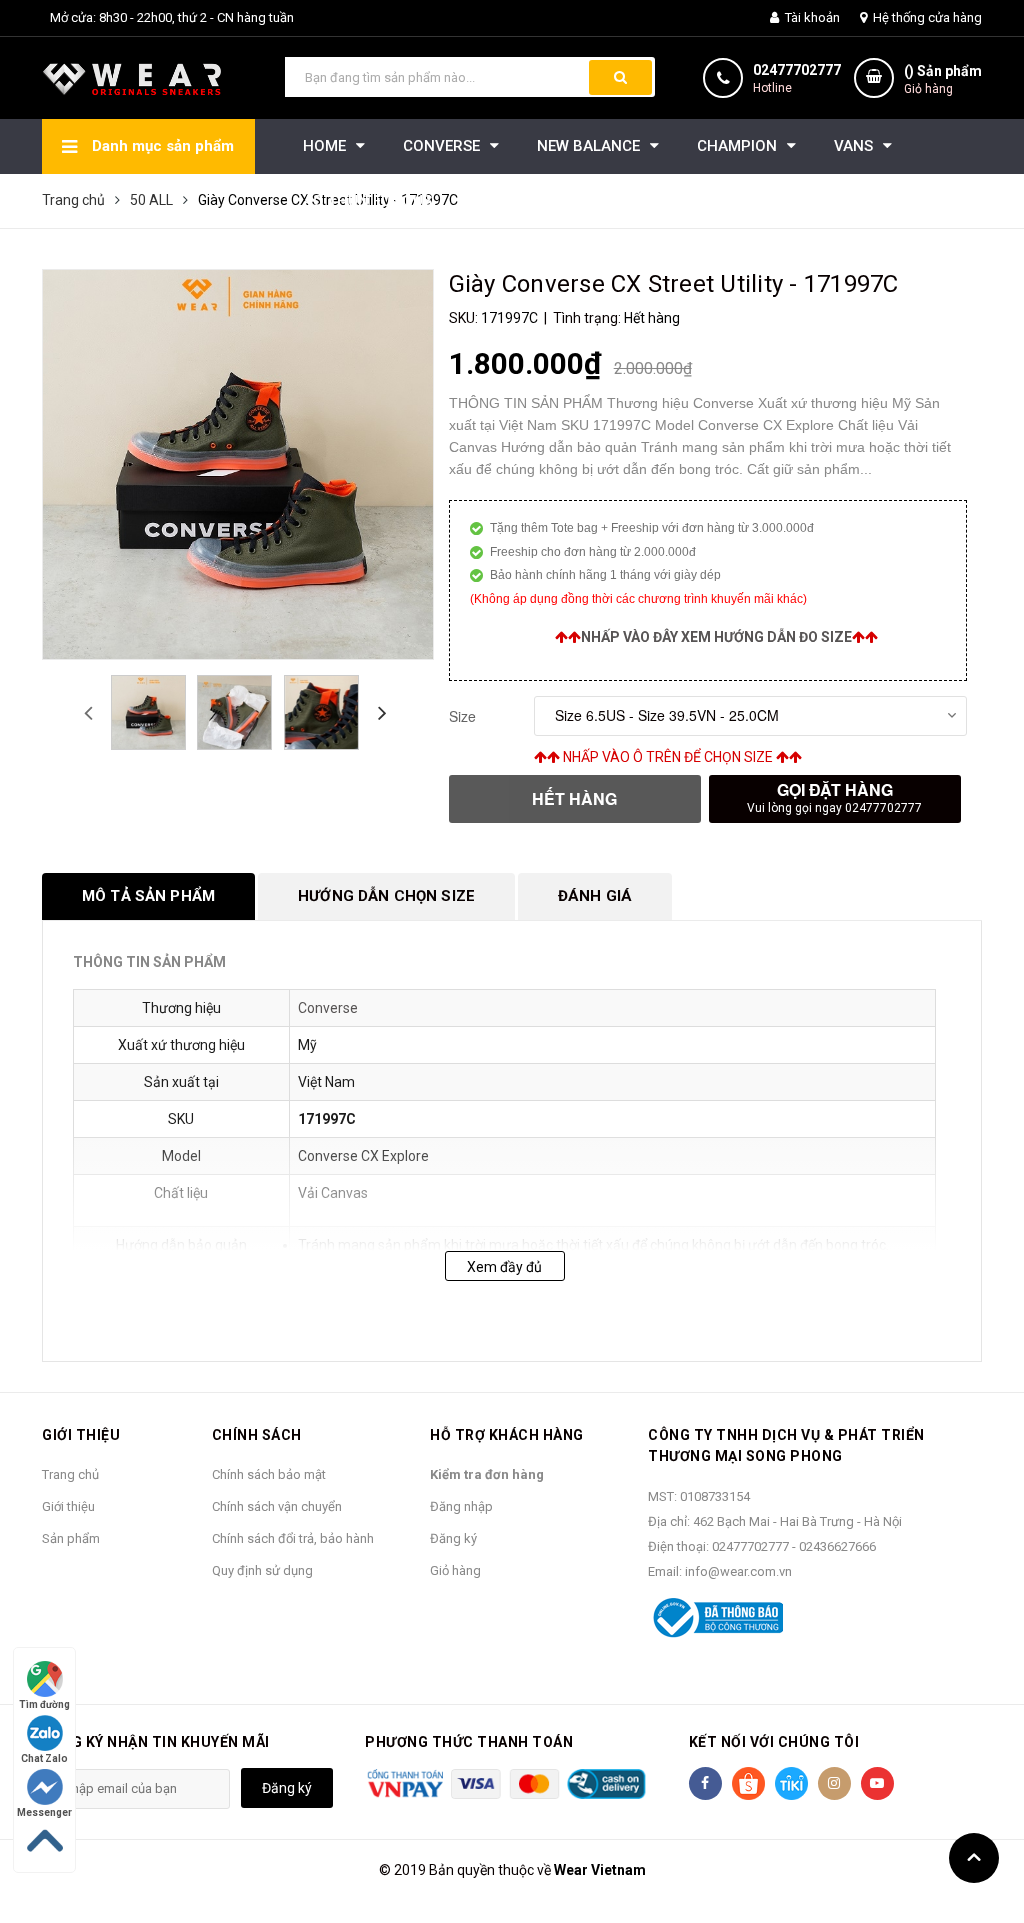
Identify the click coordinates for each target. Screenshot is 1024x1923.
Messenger (44, 1812)
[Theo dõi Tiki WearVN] (791, 1783)
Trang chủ (70, 1474)
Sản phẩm (71, 1538)
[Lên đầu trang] (974, 1858)
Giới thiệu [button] (81, 1435)
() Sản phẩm (943, 79)
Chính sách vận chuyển (277, 1506)
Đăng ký (453, 1538)
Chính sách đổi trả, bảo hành (293, 1538)
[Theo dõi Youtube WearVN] (877, 1783)
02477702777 (797, 70)
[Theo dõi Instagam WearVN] (834, 1783)
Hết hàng (574, 798)
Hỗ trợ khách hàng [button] (507, 1435)
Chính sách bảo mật (269, 1474)
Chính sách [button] (257, 1435)
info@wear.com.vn (738, 1571)
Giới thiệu (68, 1506)
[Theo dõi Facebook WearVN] (705, 1783)
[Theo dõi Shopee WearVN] (748, 1783)
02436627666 (837, 1546)
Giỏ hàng (455, 1570)
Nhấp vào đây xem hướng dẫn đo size (716, 637)
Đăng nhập (461, 1506)
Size (462, 716)
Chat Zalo (44, 1758)
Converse (328, 1008)
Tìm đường (44, 1704)
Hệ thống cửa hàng (926, 17)
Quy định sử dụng (262, 1570)
